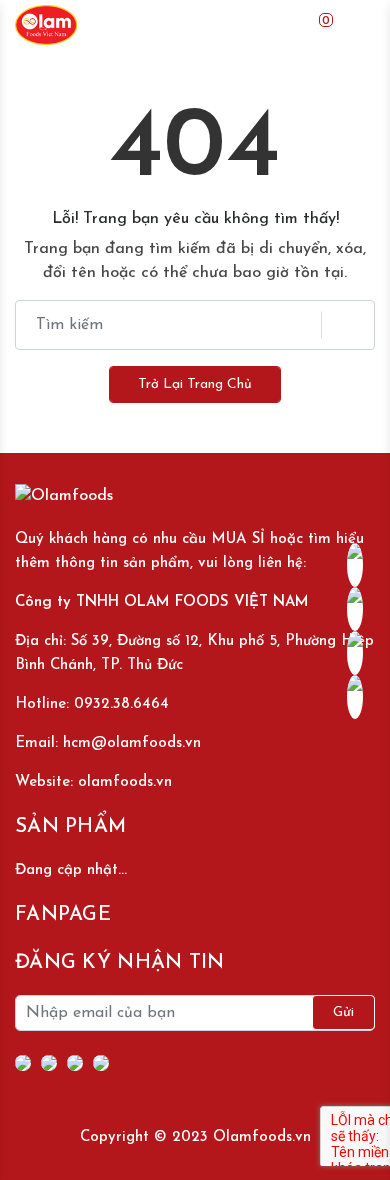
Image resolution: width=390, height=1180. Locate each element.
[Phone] (75, 1063)
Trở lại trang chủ (195, 384)
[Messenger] (49, 1063)
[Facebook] (23, 1063)
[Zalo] (101, 1063)
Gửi (343, 1012)
